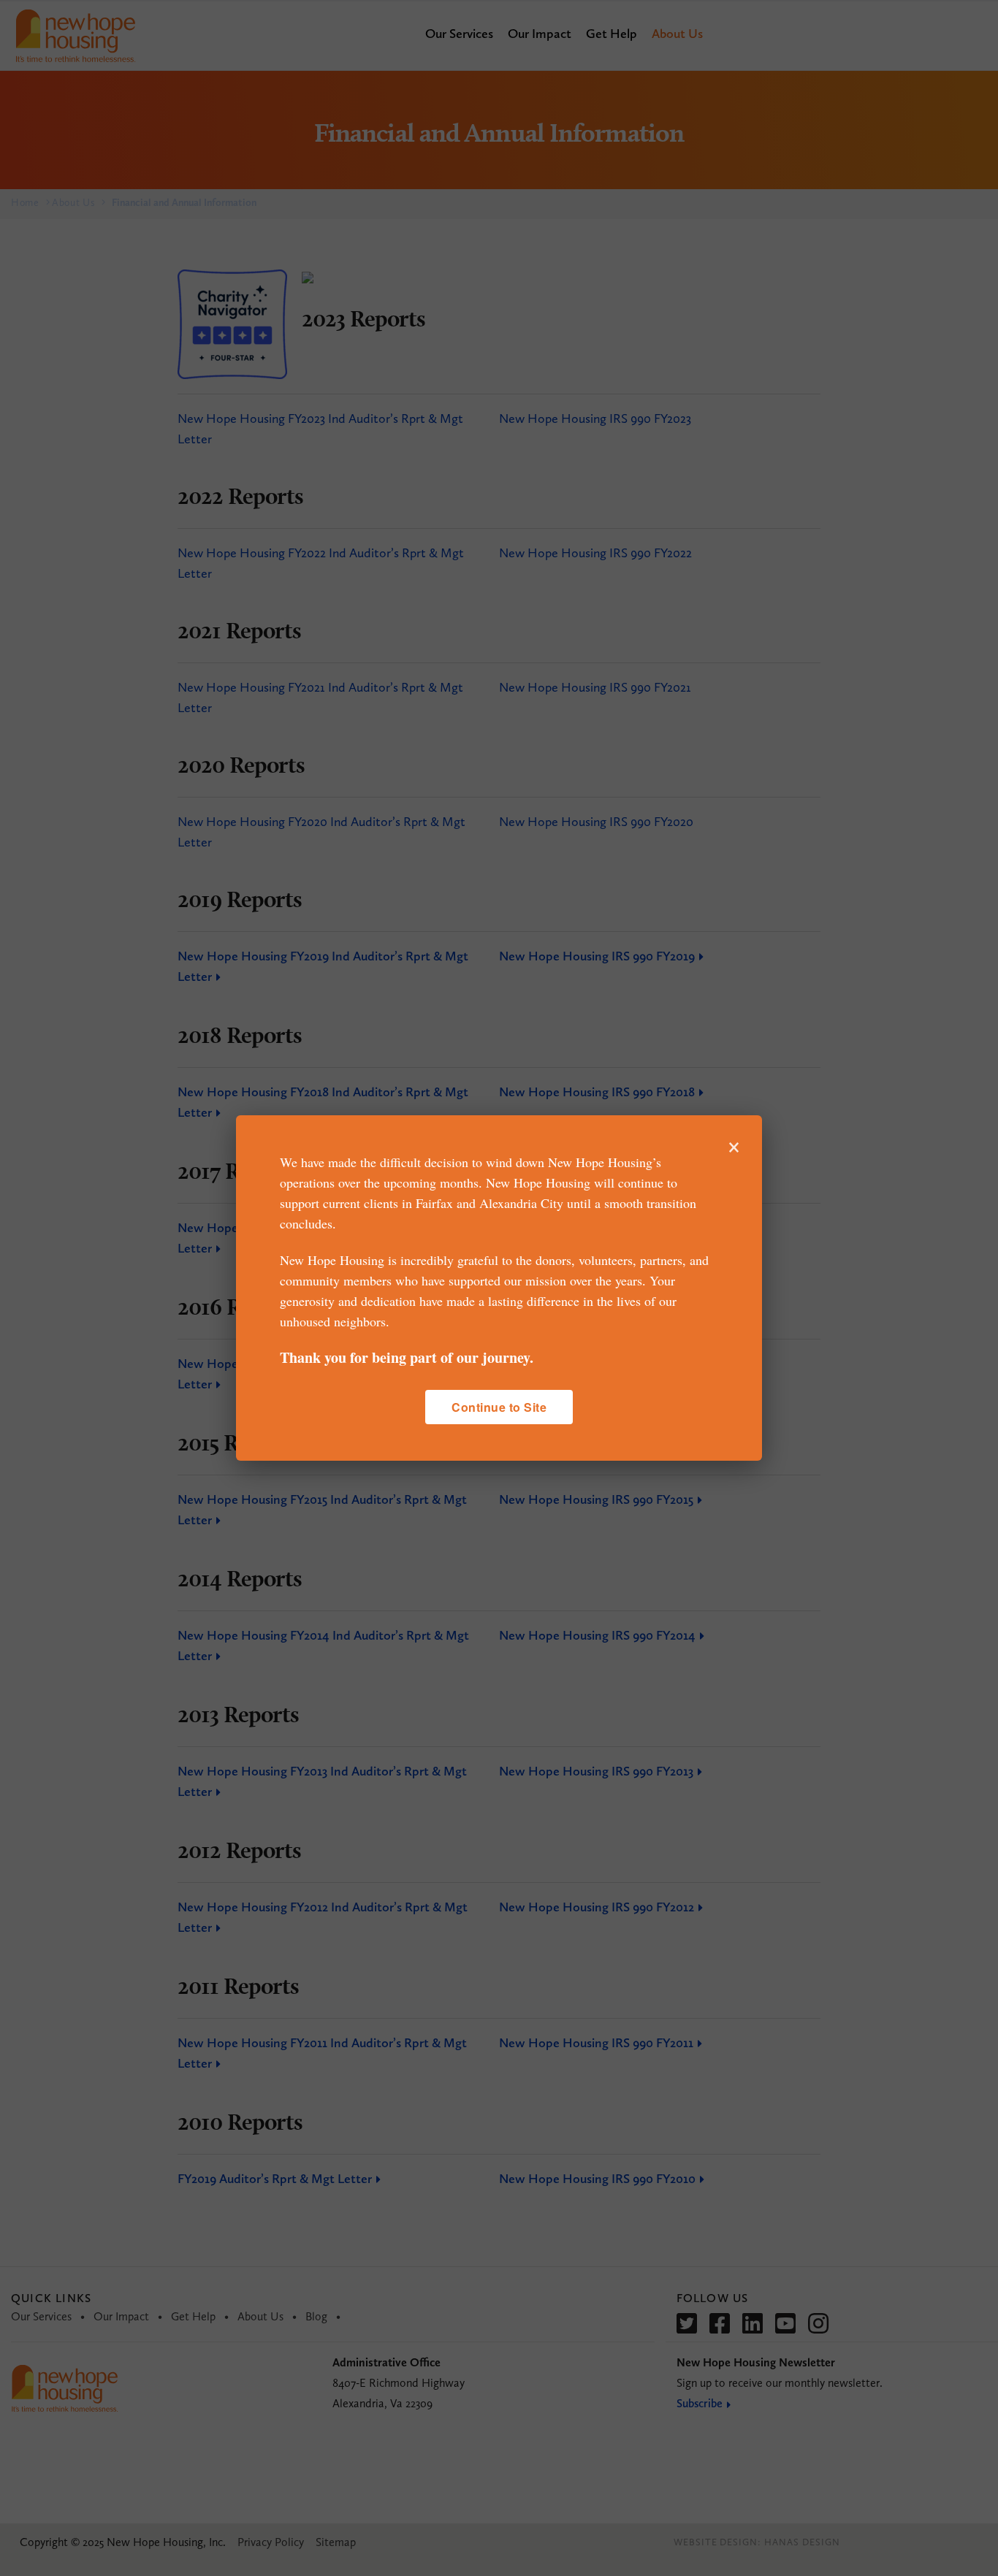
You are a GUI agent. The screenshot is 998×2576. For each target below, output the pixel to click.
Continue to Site (499, 1407)
